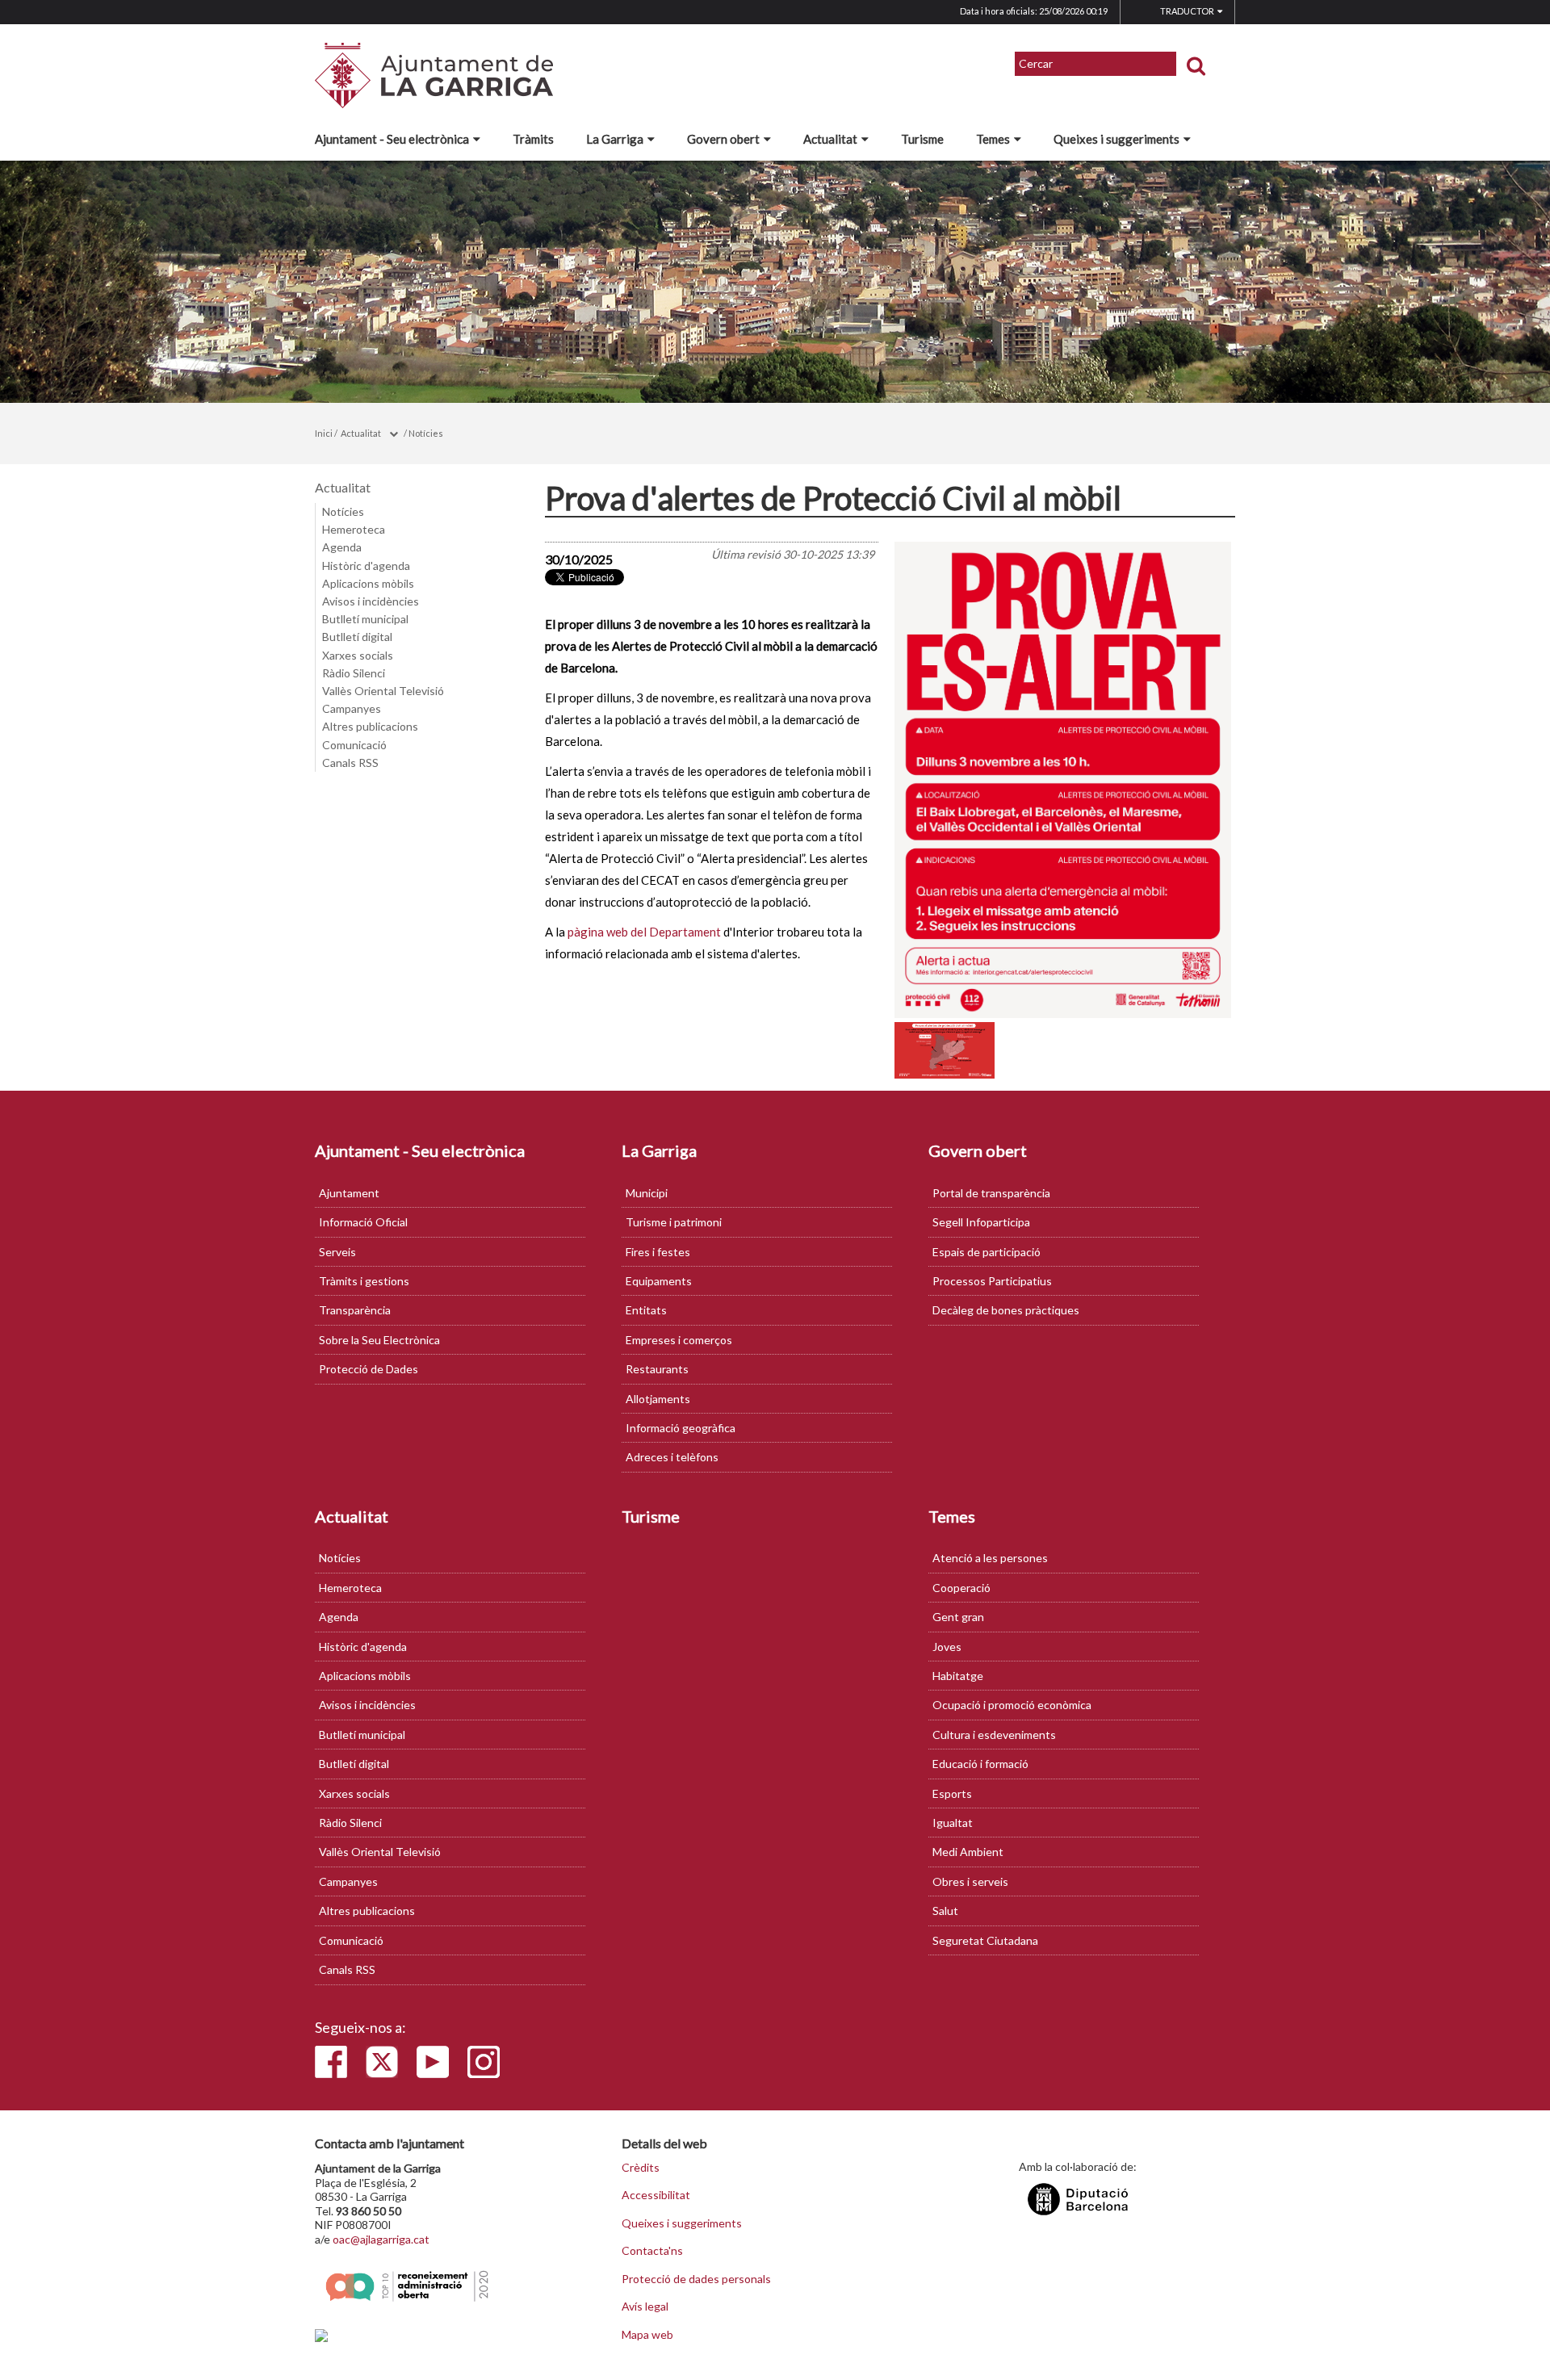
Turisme (922, 139)
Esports (952, 1793)
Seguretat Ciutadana (985, 1940)
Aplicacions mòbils (368, 583)
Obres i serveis (970, 1881)
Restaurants (657, 1369)
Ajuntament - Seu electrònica (392, 139)
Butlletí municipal (365, 619)
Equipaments (659, 1281)
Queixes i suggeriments (1116, 139)
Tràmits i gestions (364, 1281)
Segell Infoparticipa (981, 1222)
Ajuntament (349, 1193)
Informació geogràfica (681, 1428)
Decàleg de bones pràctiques (1006, 1310)
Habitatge (958, 1676)
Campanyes (352, 708)
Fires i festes (658, 1252)
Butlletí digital (357, 637)
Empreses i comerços (679, 1340)
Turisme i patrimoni (674, 1222)
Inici (324, 433)
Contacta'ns (652, 2251)
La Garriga (615, 139)
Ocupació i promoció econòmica (1012, 1705)
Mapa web (647, 2335)
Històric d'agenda (366, 566)
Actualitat (830, 139)
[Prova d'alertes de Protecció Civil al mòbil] (1063, 780)
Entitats (646, 1310)
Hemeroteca (354, 529)
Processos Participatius (992, 1281)
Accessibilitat (656, 2195)
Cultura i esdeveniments (994, 1735)
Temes (993, 139)
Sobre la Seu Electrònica (379, 1340)
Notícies (426, 433)
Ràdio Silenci (354, 673)
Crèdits (641, 2168)
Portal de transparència (991, 1193)
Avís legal (645, 2307)
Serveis (337, 1252)
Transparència (355, 1310)
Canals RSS (350, 763)
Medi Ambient (968, 1852)
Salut (945, 1911)
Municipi (647, 1193)
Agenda (342, 547)
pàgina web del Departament (644, 932)
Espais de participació (987, 1252)
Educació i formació (980, 1764)
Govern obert (723, 139)
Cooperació (961, 1588)
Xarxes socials (358, 655)
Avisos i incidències (371, 601)
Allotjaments (658, 1399)
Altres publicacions (370, 726)
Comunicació (354, 745)
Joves (947, 1647)
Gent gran (958, 1617)
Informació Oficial (363, 1222)
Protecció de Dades (369, 1369)
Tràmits (533, 139)
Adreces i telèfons (672, 1457)
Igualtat (953, 1823)
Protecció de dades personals (696, 2279)
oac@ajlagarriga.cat (381, 2239)
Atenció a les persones (990, 1558)
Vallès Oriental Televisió (383, 691)
